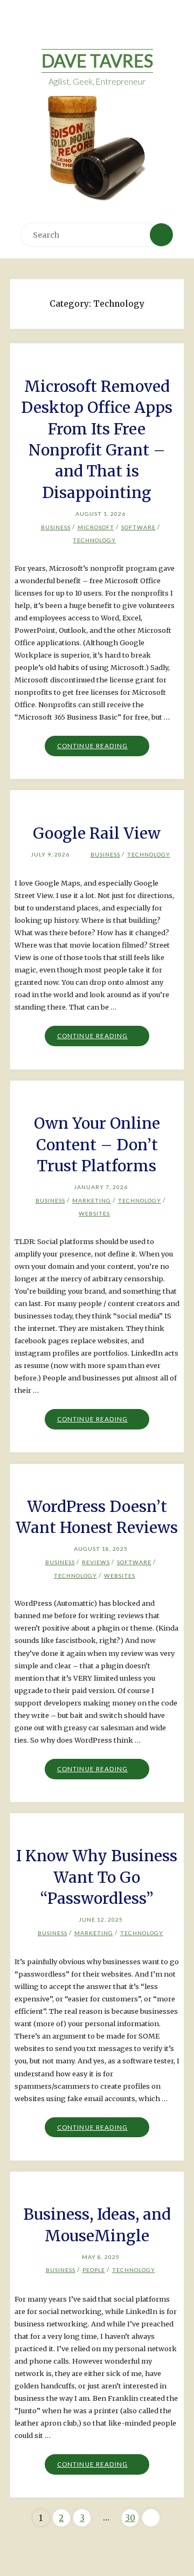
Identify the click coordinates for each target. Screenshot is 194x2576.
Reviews (96, 1562)
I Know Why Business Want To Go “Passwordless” (97, 1877)
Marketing (92, 1200)
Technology (94, 540)
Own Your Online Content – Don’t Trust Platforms (97, 1145)
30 (130, 2518)
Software (138, 527)
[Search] (161, 234)
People (94, 2270)
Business (56, 527)
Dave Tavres (97, 61)
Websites (94, 1213)
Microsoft (96, 527)
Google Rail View (97, 833)
